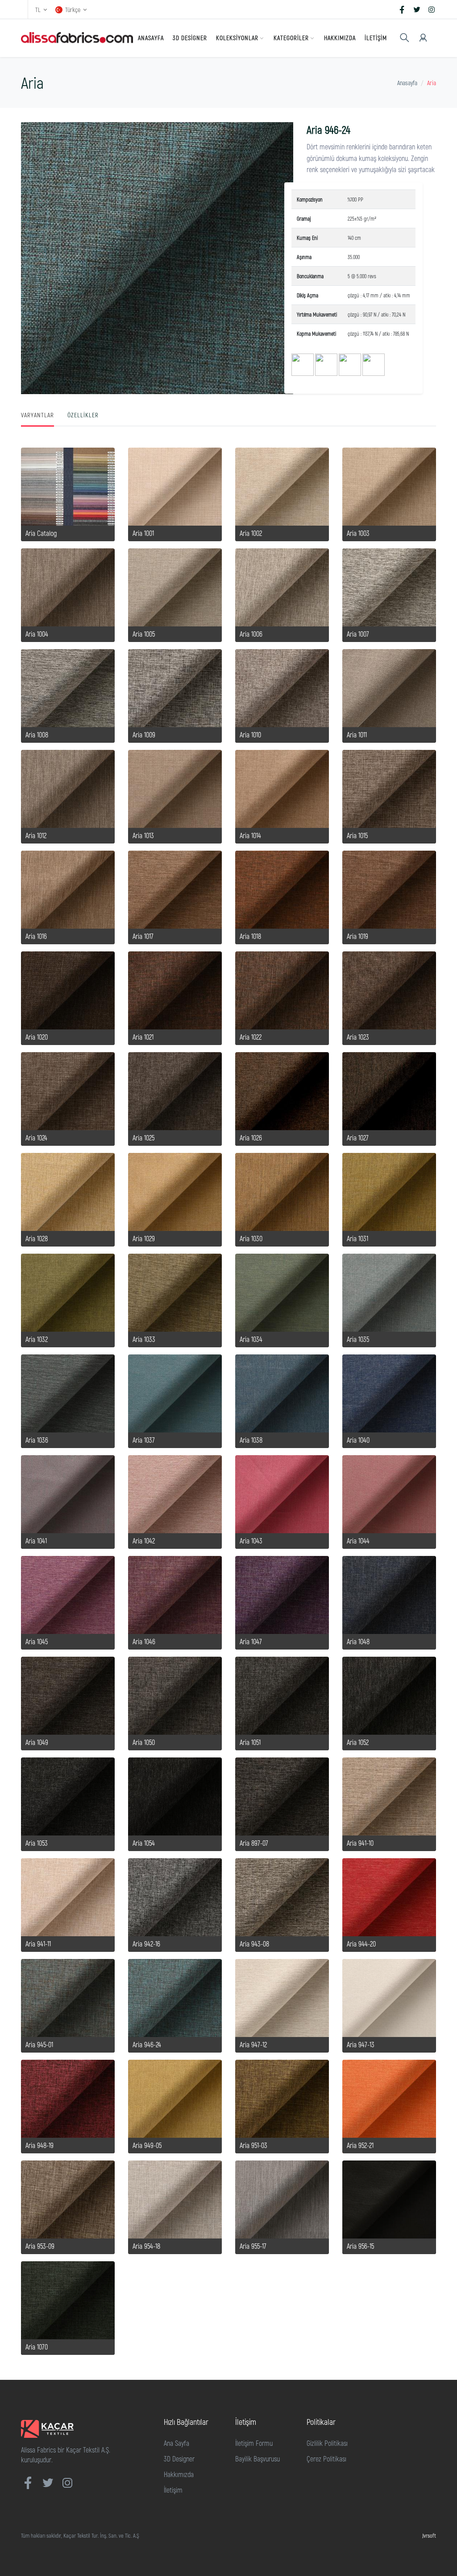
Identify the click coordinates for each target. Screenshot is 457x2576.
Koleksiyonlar (237, 38)
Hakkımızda (340, 38)
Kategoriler (291, 38)
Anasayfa (407, 83)
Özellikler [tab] (83, 415)
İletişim (376, 38)
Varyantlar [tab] (37, 415)
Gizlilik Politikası (327, 2443)
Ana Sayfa (177, 2443)
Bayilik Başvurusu (258, 2459)
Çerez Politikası (326, 2459)
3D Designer (190, 38)
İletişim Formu (254, 2443)
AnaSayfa (151, 38)
